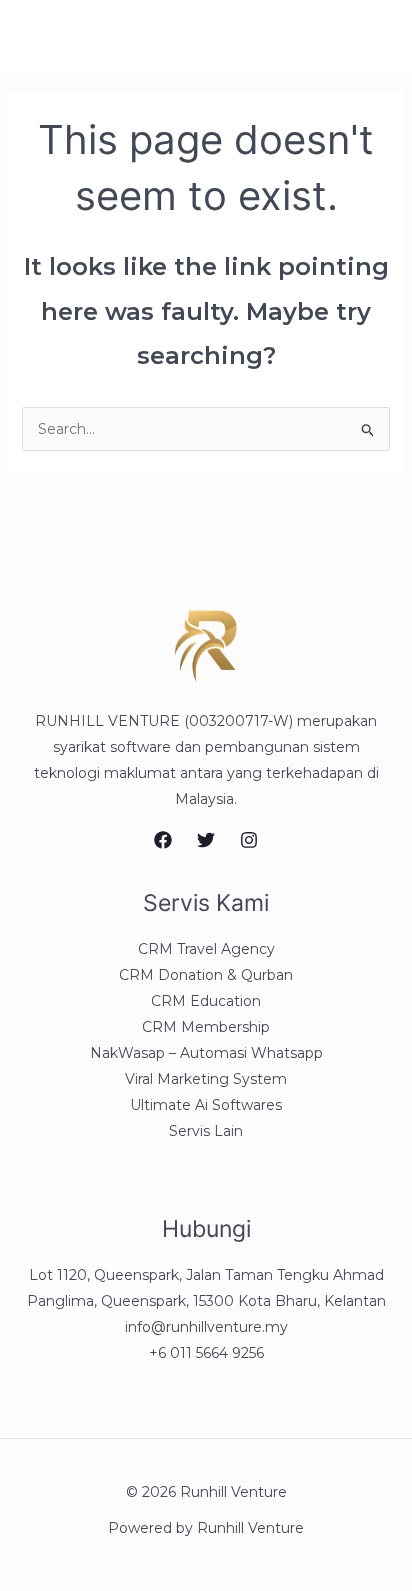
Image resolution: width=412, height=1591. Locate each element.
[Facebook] (163, 840)
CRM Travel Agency (206, 949)
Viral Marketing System (206, 1079)
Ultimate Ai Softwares (206, 1105)
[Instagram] (249, 840)
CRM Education (206, 1001)
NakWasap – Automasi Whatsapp (206, 1053)
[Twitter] (206, 840)
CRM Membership (206, 1027)
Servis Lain (206, 1131)
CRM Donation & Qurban (206, 975)
